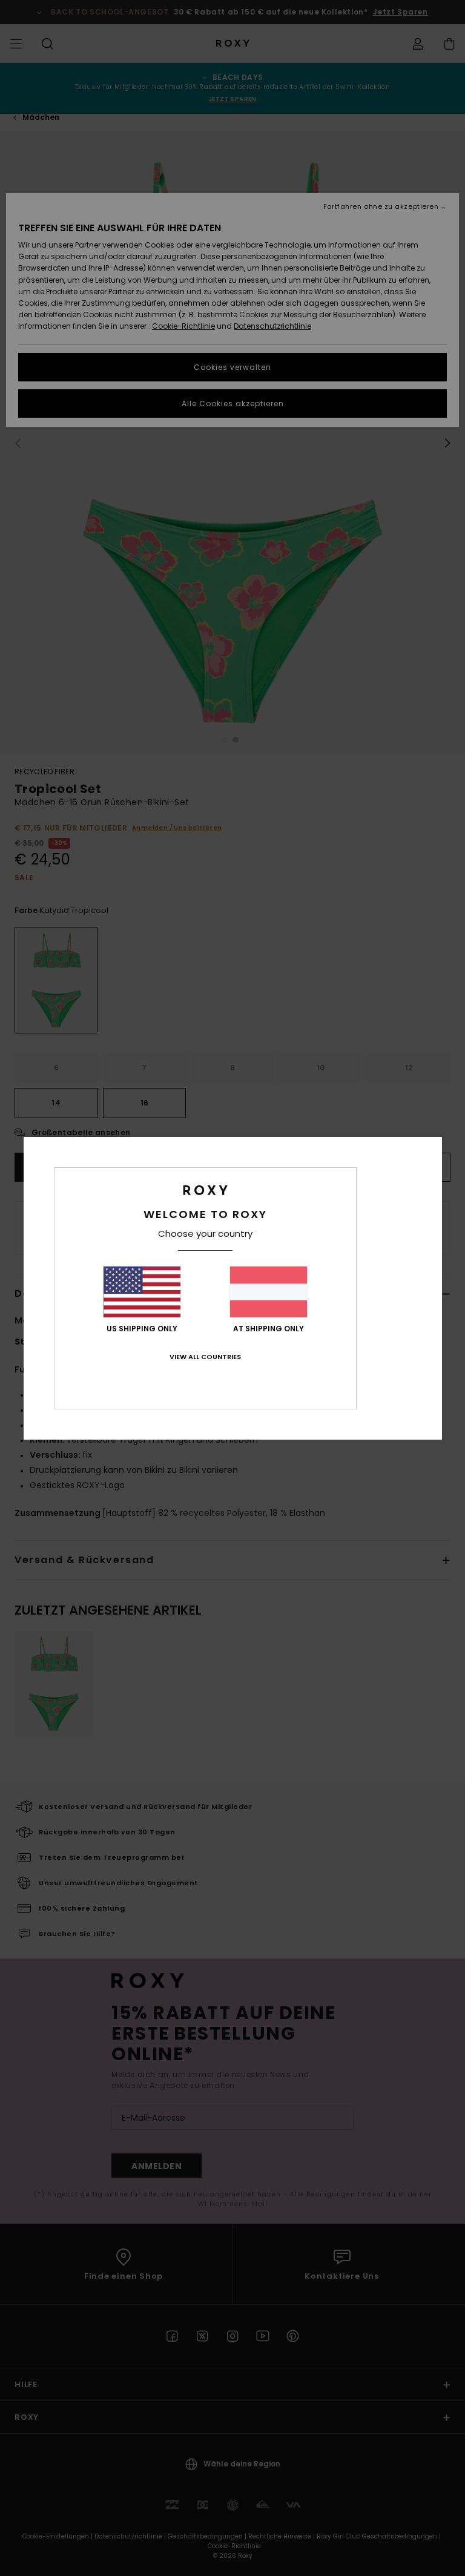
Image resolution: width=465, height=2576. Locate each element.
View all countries (205, 1357)
